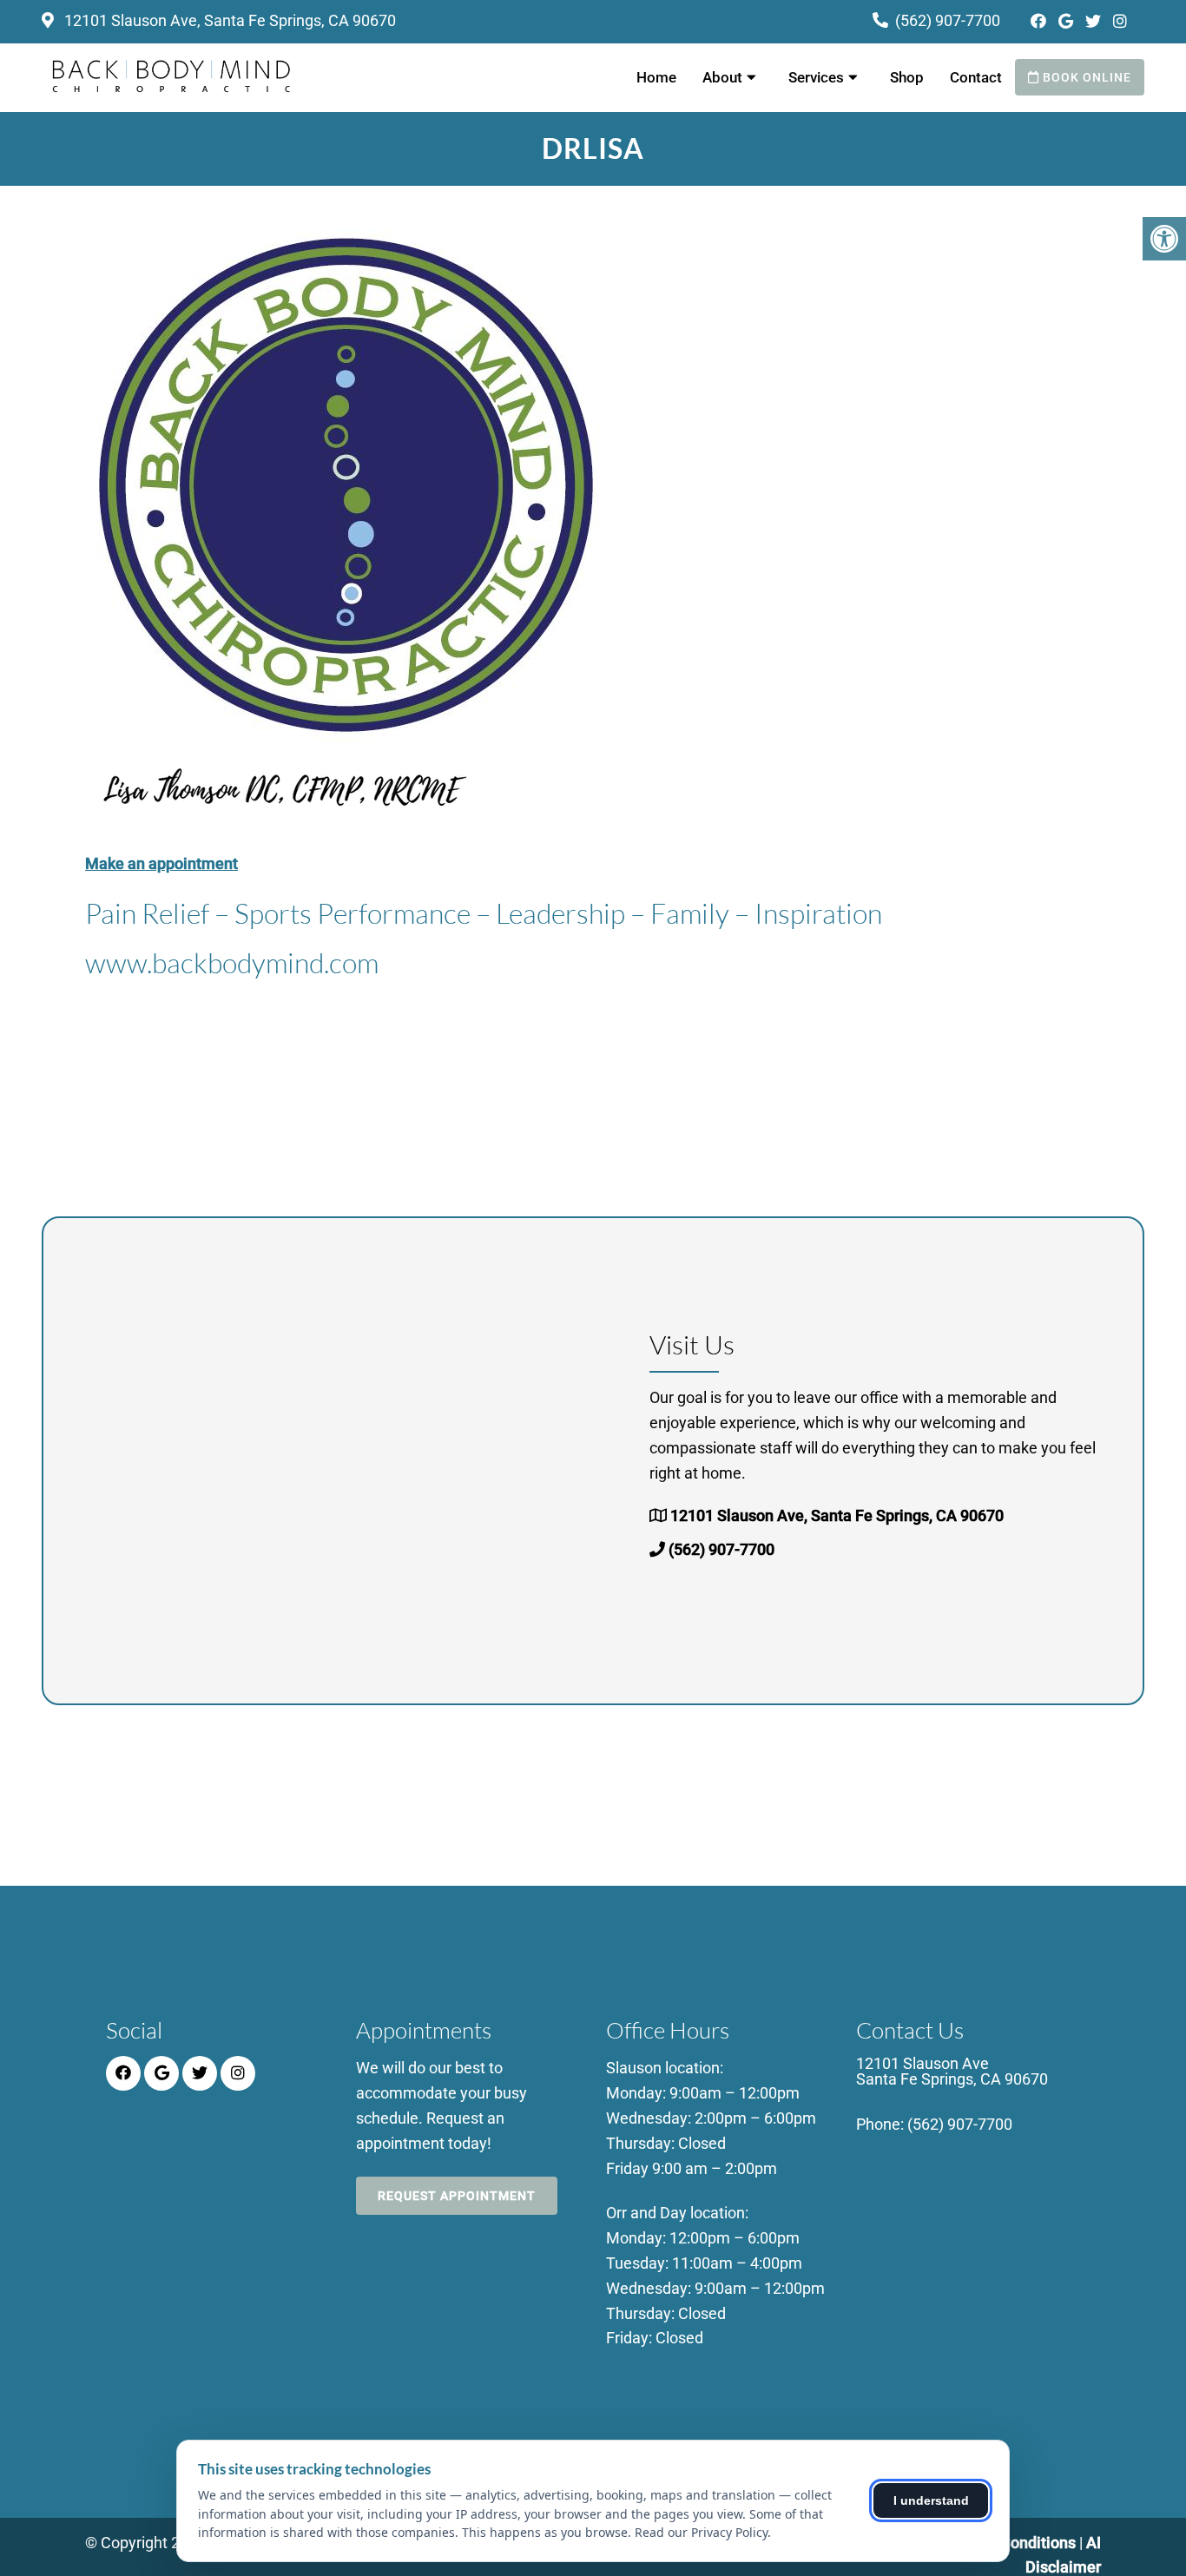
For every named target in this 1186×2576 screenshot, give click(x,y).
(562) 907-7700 (948, 20)
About (722, 77)
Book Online (1085, 77)
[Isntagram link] (1120, 21)
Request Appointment (457, 2196)
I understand (931, 2500)
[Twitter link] (1095, 21)
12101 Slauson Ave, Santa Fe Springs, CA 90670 (228, 20)
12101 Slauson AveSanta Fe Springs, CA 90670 (952, 2072)
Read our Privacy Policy (701, 2532)
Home (656, 77)
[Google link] (1067, 21)
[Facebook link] (1040, 21)
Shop (907, 77)
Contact (976, 77)
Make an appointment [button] (161, 863)
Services (816, 77)
